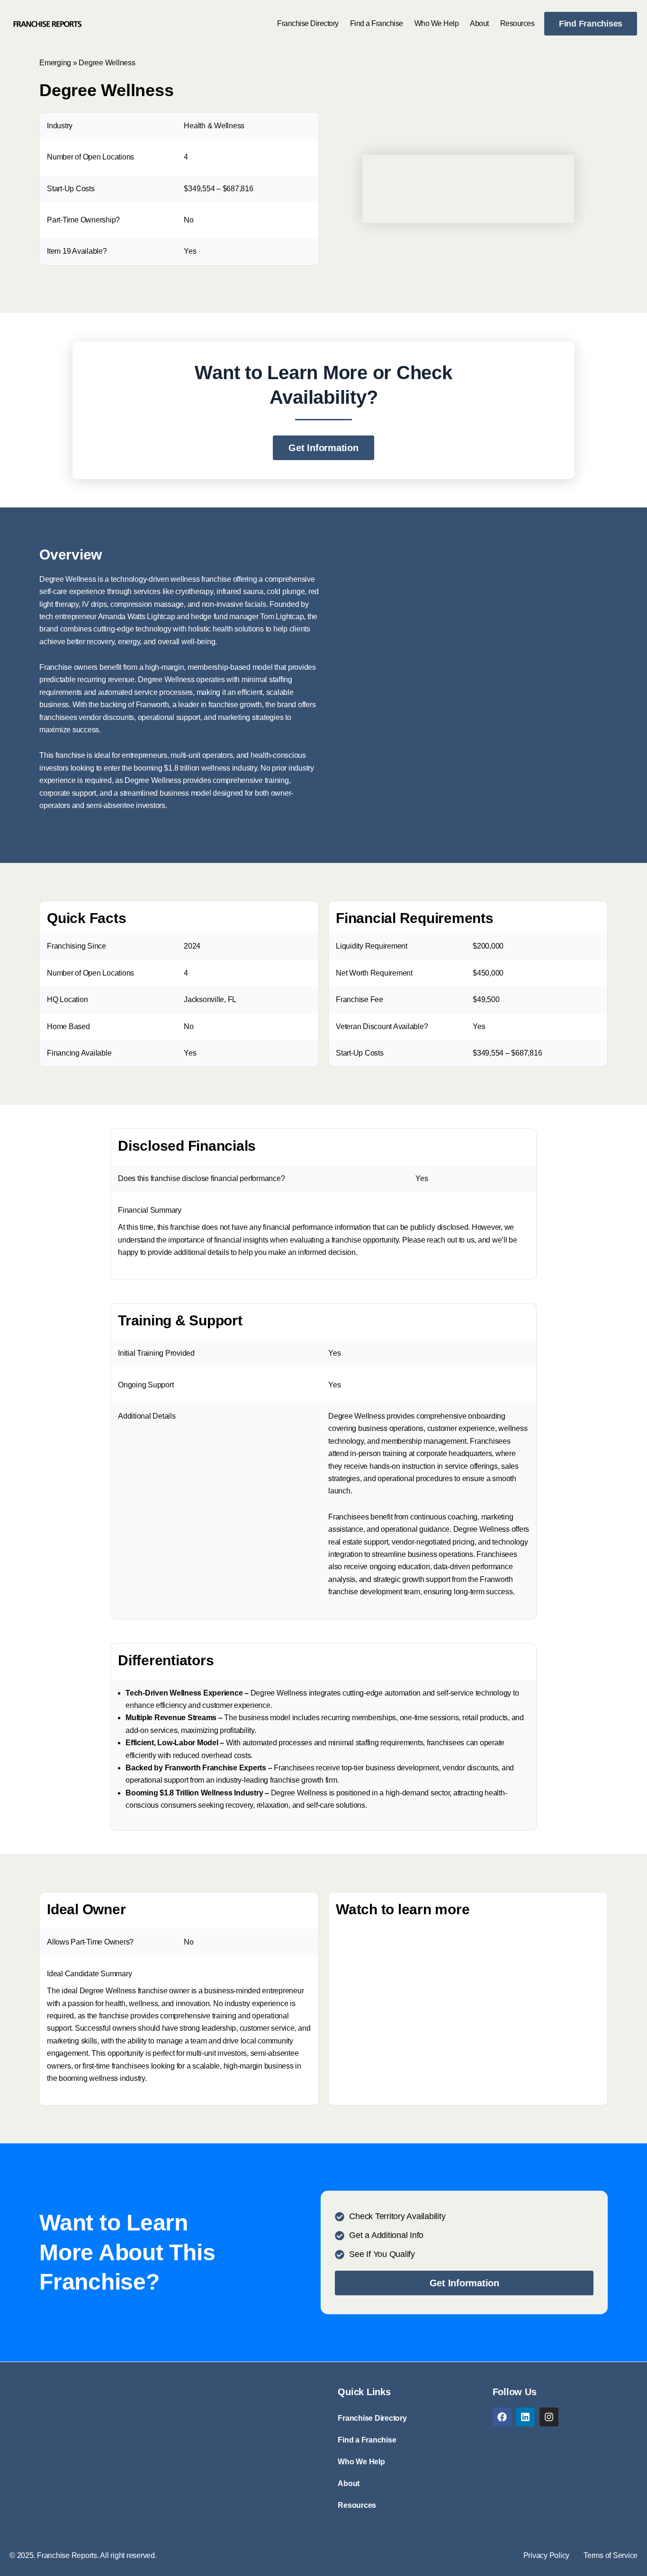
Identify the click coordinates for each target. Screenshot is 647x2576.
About (479, 23)
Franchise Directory (308, 23)
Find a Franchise (377, 23)
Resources (517, 23)
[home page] (47, 24)
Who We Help (437, 23)
